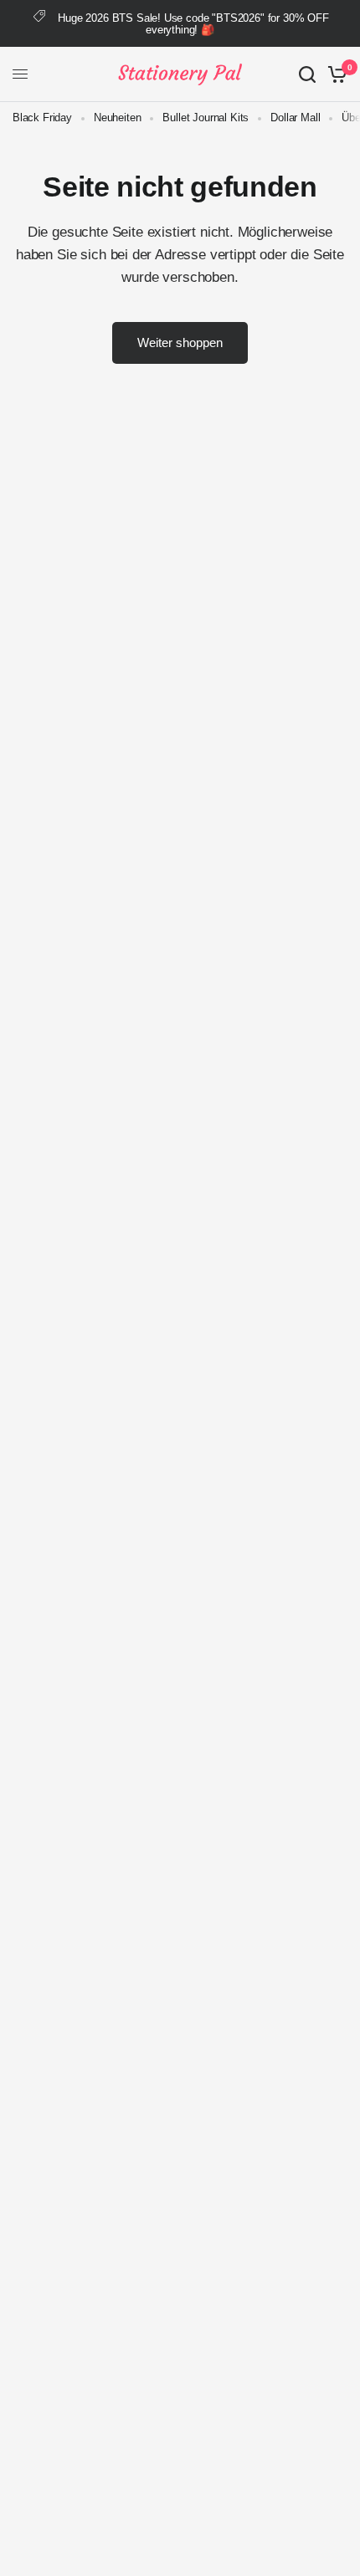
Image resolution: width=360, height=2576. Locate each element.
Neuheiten (117, 118)
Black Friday (42, 118)
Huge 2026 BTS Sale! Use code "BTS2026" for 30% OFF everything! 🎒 (193, 24)
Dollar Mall (295, 118)
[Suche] (307, 74)
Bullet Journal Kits (206, 118)
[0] (334, 74)
